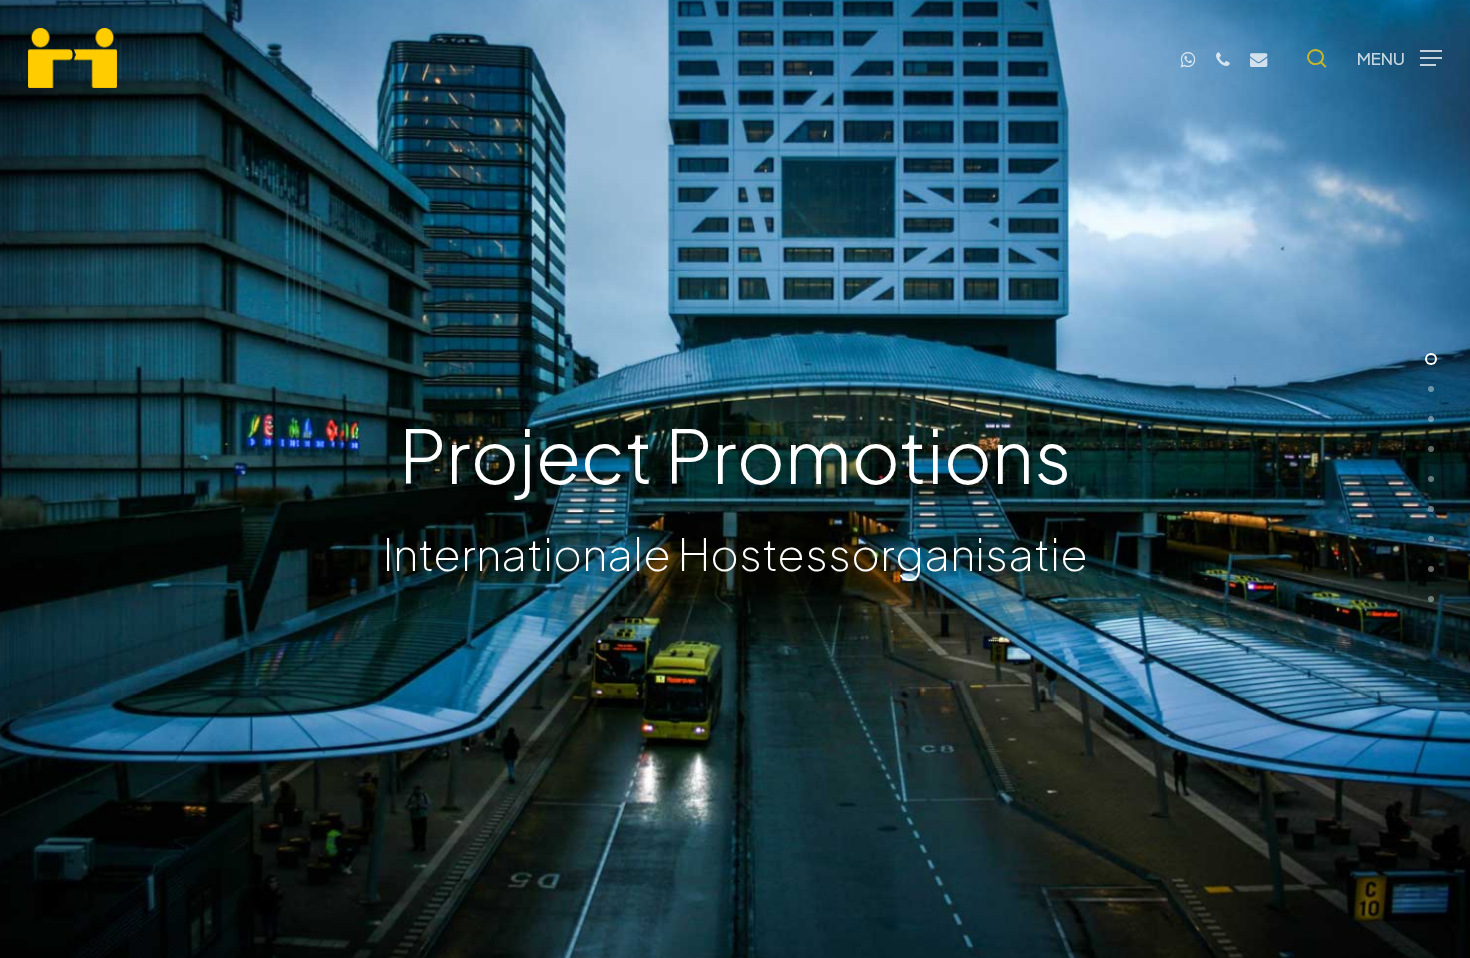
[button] (1399, 58)
